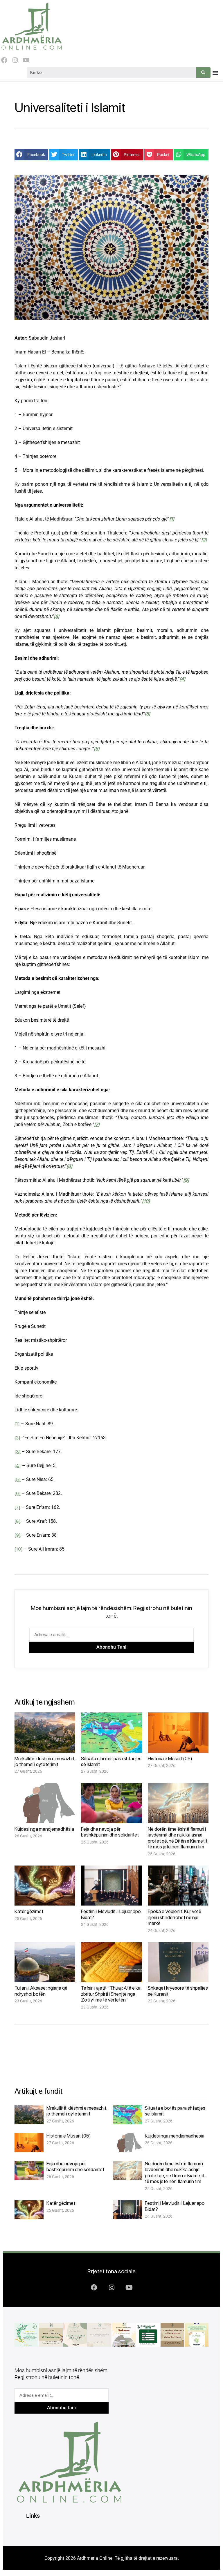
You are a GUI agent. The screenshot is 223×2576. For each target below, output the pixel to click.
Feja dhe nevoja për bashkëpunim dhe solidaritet (110, 1832)
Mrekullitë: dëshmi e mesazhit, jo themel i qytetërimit (45, 1761)
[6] (18, 1493)
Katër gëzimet (29, 1911)
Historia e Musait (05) (170, 1759)
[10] (19, 1549)
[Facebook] (4, 60)
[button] (215, 73)
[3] (18, 1452)
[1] (17, 1424)
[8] (18, 1521)
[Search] (203, 72)
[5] (18, 1479)
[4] (18, 1465)
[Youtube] (26, 60)
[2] (17, 1438)
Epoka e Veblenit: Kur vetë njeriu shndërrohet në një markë (175, 1917)
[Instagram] (15, 60)
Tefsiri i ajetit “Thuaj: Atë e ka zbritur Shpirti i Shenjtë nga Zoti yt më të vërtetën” (111, 1994)
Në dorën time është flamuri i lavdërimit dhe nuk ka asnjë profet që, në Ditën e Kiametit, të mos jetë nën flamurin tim (178, 1838)
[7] (17, 1507)
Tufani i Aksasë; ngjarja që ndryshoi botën (41, 1991)
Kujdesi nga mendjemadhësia (44, 1829)
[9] (18, 1535)
